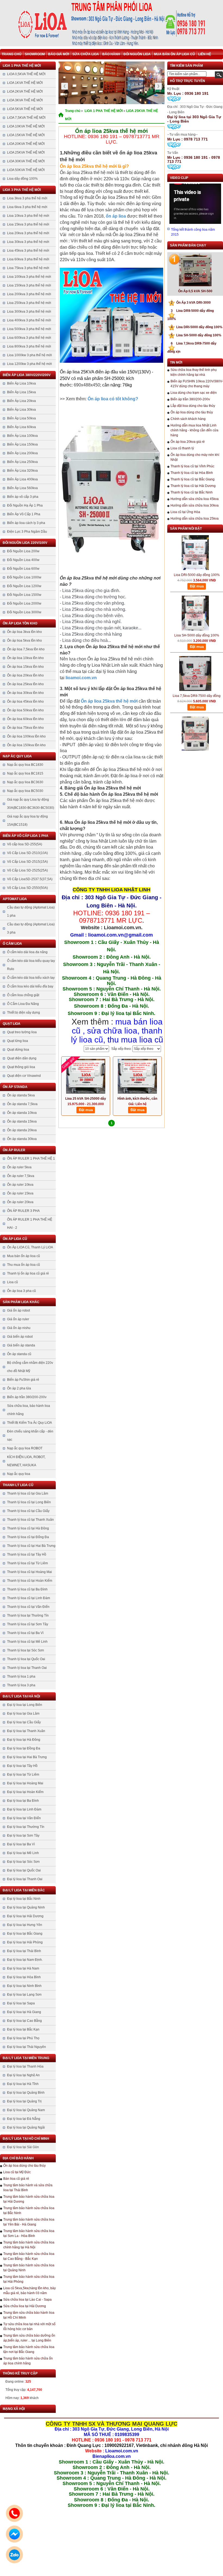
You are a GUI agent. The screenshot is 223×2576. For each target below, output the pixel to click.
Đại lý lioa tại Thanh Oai (25, 1879)
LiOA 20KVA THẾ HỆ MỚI (26, 144)
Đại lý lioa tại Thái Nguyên (27, 2047)
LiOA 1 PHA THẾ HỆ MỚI (22, 66)
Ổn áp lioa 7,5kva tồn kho (26, 649)
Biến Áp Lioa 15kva (21, 392)
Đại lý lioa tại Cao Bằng (24, 2021)
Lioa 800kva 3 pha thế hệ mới (29, 346)
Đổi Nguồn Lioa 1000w (24, 577)
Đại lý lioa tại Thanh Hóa (25, 2066)
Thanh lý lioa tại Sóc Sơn (26, 1650)
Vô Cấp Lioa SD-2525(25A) (27, 870)
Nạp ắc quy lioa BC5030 (25, 791)
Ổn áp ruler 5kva (19, 1167)
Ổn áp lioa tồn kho (20, 623)
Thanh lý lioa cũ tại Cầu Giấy (28, 1511)
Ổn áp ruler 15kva (20, 1193)
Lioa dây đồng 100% (22, 179)
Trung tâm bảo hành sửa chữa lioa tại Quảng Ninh (29, 2268)
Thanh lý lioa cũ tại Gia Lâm (28, 1493)
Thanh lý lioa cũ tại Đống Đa (28, 1537)
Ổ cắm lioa (12, 944)
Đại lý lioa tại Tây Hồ (22, 1766)
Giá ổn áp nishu (19, 1328)
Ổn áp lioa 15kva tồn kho (25, 667)
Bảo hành (111, 54)
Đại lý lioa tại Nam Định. (25, 1960)
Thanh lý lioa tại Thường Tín (28, 1615)
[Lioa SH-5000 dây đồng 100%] (195, 596)
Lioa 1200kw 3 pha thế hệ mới (30, 364)
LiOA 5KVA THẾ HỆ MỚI (25, 109)
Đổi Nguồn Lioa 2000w (24, 603)
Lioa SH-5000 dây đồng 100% (196, 335)
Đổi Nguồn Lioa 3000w (24, 612)
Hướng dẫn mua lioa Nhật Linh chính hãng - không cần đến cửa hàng (194, 430)
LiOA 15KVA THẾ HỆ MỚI (26, 135)
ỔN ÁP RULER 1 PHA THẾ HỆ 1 (31, 1159)
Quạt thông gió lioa (21, 1067)
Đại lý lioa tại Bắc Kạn (23, 2029)
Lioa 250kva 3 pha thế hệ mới (29, 303)
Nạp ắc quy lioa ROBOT (25, 1448)
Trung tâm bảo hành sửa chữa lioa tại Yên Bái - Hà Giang (29, 2222)
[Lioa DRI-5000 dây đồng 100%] (195, 535)
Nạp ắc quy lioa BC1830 (25, 765)
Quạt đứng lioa (18, 1050)
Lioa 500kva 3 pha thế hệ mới (29, 329)
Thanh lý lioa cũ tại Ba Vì (25, 1633)
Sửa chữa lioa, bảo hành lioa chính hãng (29, 1410)
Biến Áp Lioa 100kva (22, 436)
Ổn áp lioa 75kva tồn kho (25, 728)
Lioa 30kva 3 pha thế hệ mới (28, 242)
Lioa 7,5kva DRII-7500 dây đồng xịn (197, 679)
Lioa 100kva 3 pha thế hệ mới (29, 277)
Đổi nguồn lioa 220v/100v (25, 543)
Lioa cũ (13, 1282)
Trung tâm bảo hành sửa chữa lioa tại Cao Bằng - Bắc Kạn (29, 2256)
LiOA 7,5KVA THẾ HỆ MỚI (26, 118)
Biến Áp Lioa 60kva (21, 427)
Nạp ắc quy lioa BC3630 (25, 782)
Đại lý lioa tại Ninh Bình (24, 1986)
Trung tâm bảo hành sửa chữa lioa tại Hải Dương (29, 2199)
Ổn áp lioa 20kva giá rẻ (188, 442)
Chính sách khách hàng (188, 419)
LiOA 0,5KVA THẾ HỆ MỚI (26, 74)
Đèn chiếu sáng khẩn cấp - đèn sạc (30, 1435)
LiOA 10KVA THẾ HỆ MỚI (26, 126)
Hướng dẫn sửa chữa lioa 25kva (195, 519)
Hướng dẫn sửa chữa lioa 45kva (195, 499)
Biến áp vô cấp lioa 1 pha (26, 836)
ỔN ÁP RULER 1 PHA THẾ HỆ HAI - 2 (30, 1224)
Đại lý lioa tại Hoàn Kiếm (25, 1792)
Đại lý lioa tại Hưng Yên (25, 1925)
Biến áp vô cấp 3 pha (23, 497)
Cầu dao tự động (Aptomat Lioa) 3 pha (31, 928)
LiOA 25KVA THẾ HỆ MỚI (26, 153)
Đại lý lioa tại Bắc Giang (25, 1934)
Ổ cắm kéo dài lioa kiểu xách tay (31, 978)
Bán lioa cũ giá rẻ (16, 2179)
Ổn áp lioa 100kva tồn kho (26, 736)
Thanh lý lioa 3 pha (21, 1685)
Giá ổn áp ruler (18, 1319)
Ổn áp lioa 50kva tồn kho (25, 710)
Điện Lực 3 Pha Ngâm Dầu (27, 532)
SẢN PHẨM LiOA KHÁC (21, 1302)
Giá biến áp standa (21, 1345)
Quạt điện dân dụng (22, 1058)
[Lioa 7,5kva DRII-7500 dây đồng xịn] (195, 656)
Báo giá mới (59, 54)
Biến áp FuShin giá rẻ (23, 1380)
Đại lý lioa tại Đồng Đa (24, 1748)
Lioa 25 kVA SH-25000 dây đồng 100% (86, 1099)
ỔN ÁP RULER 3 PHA (23, 1211)
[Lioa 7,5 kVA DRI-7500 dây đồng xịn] (195, 717)
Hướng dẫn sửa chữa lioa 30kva (195, 505)
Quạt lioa (12, 1024)
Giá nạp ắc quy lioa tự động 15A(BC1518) (27, 821)
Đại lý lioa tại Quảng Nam (26, 2110)
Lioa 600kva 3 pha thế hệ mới (29, 338)
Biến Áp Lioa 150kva (22, 444)
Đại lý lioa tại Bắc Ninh (24, 1899)
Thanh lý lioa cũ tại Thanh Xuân (30, 1520)
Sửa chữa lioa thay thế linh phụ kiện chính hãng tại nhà (194, 372)
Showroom (35, 54)
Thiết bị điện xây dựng (24, 1013)
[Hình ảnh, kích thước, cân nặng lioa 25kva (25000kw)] (137, 1076)
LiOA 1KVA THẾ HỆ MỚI (25, 83)
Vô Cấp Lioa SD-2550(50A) (27, 888)
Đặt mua (86, 1110)
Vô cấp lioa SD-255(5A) (25, 844)
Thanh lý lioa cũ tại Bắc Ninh (192, 492)
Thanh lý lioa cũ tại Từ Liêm (27, 1563)
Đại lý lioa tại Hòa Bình (24, 1977)
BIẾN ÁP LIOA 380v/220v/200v (27, 375)
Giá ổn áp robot (18, 1310)
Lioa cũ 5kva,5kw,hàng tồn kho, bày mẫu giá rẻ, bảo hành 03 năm (30, 2291)
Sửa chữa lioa (86, 54)
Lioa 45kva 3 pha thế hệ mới (28, 251)
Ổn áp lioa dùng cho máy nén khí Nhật (195, 457)
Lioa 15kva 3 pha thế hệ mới (28, 224)
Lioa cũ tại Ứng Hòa (185, 512)
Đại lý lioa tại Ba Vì (21, 1844)
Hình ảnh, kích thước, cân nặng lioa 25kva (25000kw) (137, 1099)
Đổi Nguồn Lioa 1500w (24, 595)
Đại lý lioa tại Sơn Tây (23, 1836)
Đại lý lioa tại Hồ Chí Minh (26, 2139)
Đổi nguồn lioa (137, 54)
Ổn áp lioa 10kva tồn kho (25, 658)
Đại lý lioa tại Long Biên (25, 1705)
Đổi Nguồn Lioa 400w (23, 560)
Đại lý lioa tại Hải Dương (25, 1916)
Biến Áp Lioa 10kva (21, 383)
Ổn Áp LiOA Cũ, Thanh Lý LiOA (30, 1247)
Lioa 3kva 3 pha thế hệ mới (27, 198)
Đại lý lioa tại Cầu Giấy (24, 1722)
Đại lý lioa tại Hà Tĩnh (23, 2084)
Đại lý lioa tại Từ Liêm (23, 1775)
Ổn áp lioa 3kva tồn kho (24, 632)
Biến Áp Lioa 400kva (22, 479)
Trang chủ (12, 54)
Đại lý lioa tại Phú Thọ (23, 2038)
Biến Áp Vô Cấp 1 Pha (24, 514)
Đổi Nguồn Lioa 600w (23, 569)
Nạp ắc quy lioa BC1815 (25, 773)
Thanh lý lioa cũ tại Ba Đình (27, 1589)
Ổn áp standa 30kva (22, 1139)
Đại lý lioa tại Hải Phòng (25, 1942)
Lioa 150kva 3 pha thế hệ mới (29, 285)
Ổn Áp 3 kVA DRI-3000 (191, 303)
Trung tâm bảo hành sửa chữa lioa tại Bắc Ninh (29, 2211)
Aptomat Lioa (15, 899)
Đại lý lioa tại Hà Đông (24, 1740)
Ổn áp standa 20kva (22, 1130)
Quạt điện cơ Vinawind (24, 1076)
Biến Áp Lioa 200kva (22, 453)
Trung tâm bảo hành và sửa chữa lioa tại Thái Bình (28, 2188)
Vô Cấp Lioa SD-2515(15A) (27, 862)
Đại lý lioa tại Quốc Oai (24, 1870)
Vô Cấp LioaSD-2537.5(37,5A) (30, 879)
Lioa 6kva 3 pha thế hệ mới (27, 207)
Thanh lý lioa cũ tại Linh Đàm (29, 1598)
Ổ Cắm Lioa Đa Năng (23, 1004)
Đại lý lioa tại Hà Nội (21, 1696)
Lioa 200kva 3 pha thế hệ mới (29, 294)
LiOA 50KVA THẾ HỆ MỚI (26, 170)
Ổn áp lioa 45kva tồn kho (25, 702)
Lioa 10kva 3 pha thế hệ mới (28, 216)
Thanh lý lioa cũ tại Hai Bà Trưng (31, 1546)
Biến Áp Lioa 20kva (21, 401)
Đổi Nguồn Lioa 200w (23, 551)
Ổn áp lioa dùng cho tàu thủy (24, 2166)
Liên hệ (205, 54)
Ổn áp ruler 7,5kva (21, 1176)
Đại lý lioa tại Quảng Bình (26, 2093)
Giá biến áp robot (20, 1337)
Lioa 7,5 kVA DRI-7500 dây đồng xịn (197, 739)
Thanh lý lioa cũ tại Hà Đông (28, 1528)
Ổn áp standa (15, 1087)
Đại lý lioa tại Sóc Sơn (23, 1862)
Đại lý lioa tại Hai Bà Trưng (27, 1757)
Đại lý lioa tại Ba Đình (23, 1801)
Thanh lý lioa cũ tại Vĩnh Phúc (192, 466)
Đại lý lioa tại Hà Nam (23, 1968)
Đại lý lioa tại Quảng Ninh (26, 1907)
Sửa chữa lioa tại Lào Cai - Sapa (27, 2300)
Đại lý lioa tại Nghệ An (23, 2075)
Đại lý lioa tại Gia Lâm (23, 1714)
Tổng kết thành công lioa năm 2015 (193, 232)
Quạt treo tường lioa (22, 1032)
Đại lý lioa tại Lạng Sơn (24, 1995)
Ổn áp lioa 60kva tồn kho (25, 719)
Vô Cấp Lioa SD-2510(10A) (27, 853)
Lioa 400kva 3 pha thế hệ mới (29, 320)
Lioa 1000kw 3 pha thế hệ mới (30, 355)
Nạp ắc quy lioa (17, 756)
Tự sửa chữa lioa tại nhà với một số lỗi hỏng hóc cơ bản (29, 2327)
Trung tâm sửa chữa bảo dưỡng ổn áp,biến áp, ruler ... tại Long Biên (29, 2338)
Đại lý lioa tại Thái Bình (24, 1951)
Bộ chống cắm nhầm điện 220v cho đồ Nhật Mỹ (30, 1367)
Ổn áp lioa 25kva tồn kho (25, 684)
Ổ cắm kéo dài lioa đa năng (27, 952)
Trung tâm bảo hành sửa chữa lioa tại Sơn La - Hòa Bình (29, 2233)
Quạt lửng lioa (18, 1041)
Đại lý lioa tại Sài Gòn (23, 2147)
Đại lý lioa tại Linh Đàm (24, 1809)
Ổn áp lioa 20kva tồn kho (25, 675)
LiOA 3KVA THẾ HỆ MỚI (25, 100)
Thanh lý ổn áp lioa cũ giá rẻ (28, 1273)
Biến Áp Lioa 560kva (22, 488)
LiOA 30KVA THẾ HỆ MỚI (26, 161)
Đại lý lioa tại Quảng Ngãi (26, 2127)
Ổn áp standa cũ (19, 1354)
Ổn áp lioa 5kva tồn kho (24, 641)
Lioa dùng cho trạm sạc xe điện (194, 393)
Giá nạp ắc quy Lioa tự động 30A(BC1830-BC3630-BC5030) (31, 804)
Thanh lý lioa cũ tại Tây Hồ (27, 1554)
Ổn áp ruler (14, 1150)
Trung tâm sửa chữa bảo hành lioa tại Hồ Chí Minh (29, 2315)
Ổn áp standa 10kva (22, 1113)
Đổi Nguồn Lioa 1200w (24, 586)
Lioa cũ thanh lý (182, 448)
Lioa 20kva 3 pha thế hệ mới (28, 233)
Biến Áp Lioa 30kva (21, 410)
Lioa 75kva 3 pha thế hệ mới (28, 268)
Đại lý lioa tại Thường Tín (26, 1827)
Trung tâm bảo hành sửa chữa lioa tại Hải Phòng (29, 2279)
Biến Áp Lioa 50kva (21, 418)
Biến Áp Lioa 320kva (22, 471)
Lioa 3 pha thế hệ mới (22, 190)
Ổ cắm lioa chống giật (23, 995)
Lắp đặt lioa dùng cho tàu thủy (193, 406)
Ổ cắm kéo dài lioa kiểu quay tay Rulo (31, 965)
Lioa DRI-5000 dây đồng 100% (197, 327)
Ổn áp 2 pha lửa (19, 1388)
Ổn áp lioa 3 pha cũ (21, 1291)
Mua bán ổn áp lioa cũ (174, 54)
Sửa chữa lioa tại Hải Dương (25, 2306)
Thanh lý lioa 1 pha (21, 1676)
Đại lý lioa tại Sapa (21, 2003)
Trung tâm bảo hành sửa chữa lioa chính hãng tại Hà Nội (29, 2245)
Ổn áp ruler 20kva (20, 1202)
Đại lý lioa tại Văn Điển (24, 1818)
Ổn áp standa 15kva (22, 1121)
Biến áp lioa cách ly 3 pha (26, 523)
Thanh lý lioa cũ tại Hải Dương (193, 486)
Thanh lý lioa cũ (18, 1485)
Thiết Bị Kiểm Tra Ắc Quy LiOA (30, 1423)
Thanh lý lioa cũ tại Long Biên (29, 1502)
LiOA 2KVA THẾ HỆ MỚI (25, 92)
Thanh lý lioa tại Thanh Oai (27, 1668)
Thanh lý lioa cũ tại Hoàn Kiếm (30, 1581)
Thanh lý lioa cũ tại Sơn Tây (28, 1624)
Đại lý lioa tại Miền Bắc (24, 1890)
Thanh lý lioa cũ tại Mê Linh (27, 1642)
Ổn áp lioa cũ (15, 1239)
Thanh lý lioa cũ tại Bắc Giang (193, 479)
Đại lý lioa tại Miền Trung (26, 2058)
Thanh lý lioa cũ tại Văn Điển (28, 1607)
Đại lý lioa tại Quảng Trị (24, 2101)
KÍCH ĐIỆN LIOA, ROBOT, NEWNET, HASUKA (26, 1461)
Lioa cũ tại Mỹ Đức (17, 2172)
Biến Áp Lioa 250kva (22, 462)
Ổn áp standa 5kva (21, 1095)
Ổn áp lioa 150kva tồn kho (26, 745)
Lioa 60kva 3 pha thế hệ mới (28, 259)
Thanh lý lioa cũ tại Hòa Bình (192, 473)
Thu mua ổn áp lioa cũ (24, 1265)
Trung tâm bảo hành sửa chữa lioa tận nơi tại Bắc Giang (29, 2349)
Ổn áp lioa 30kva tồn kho (25, 693)
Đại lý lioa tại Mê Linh (23, 1853)
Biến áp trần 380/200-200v (27, 1397)
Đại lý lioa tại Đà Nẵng (24, 2119)
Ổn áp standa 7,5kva (22, 1104)
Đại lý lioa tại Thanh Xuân (26, 1731)
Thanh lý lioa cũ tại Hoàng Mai (30, 1572)
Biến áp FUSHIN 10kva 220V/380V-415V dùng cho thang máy (197, 384)
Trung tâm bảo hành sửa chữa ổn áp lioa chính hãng (28, 2361)
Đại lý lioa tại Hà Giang (24, 2012)
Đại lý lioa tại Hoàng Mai (25, 1783)
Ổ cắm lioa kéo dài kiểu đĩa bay (30, 986)
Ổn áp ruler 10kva (20, 1185)
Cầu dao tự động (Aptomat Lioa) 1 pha (31, 911)
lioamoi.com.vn (81, 678)
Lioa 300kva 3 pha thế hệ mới (29, 312)
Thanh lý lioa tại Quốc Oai (26, 1659)
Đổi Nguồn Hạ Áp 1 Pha (25, 505)
